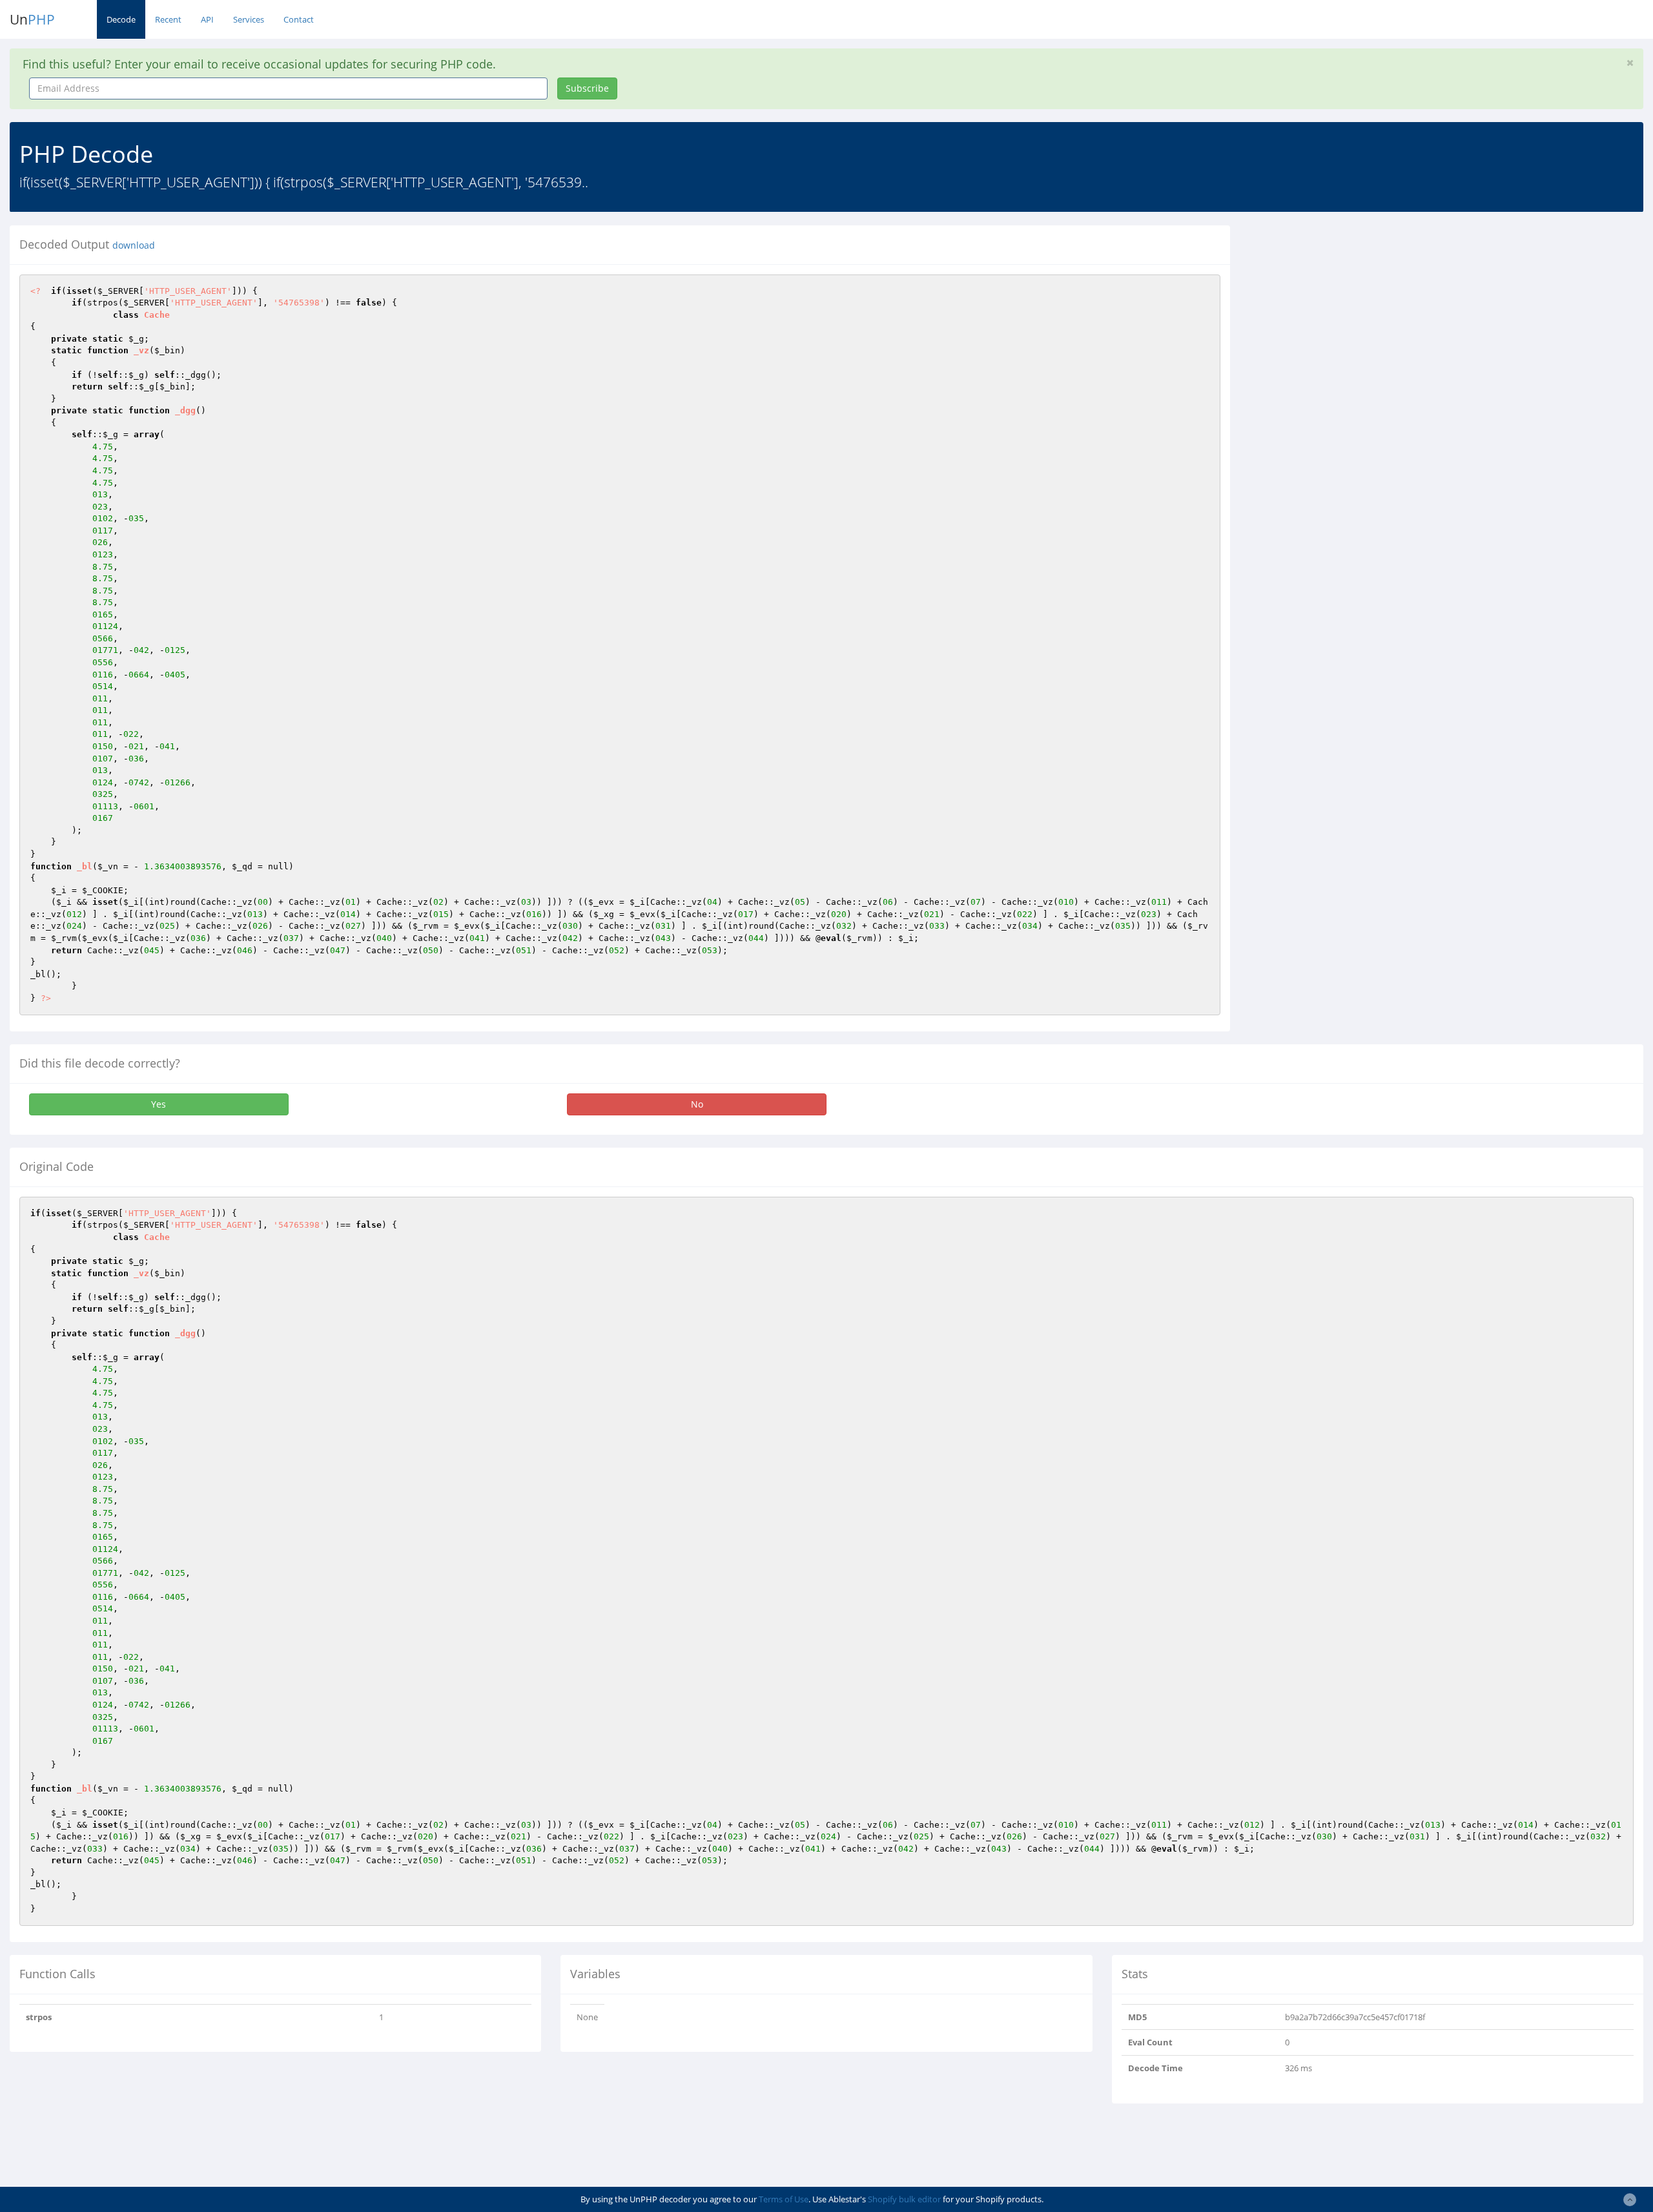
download (134, 245)
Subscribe (587, 88)
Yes (159, 1104)
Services (249, 19)
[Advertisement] (1358, 316)
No (697, 1104)
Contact (299, 19)
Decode (121, 19)
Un (32, 19)
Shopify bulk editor (904, 2199)
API (207, 19)
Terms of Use (784, 2199)
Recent (168, 19)
